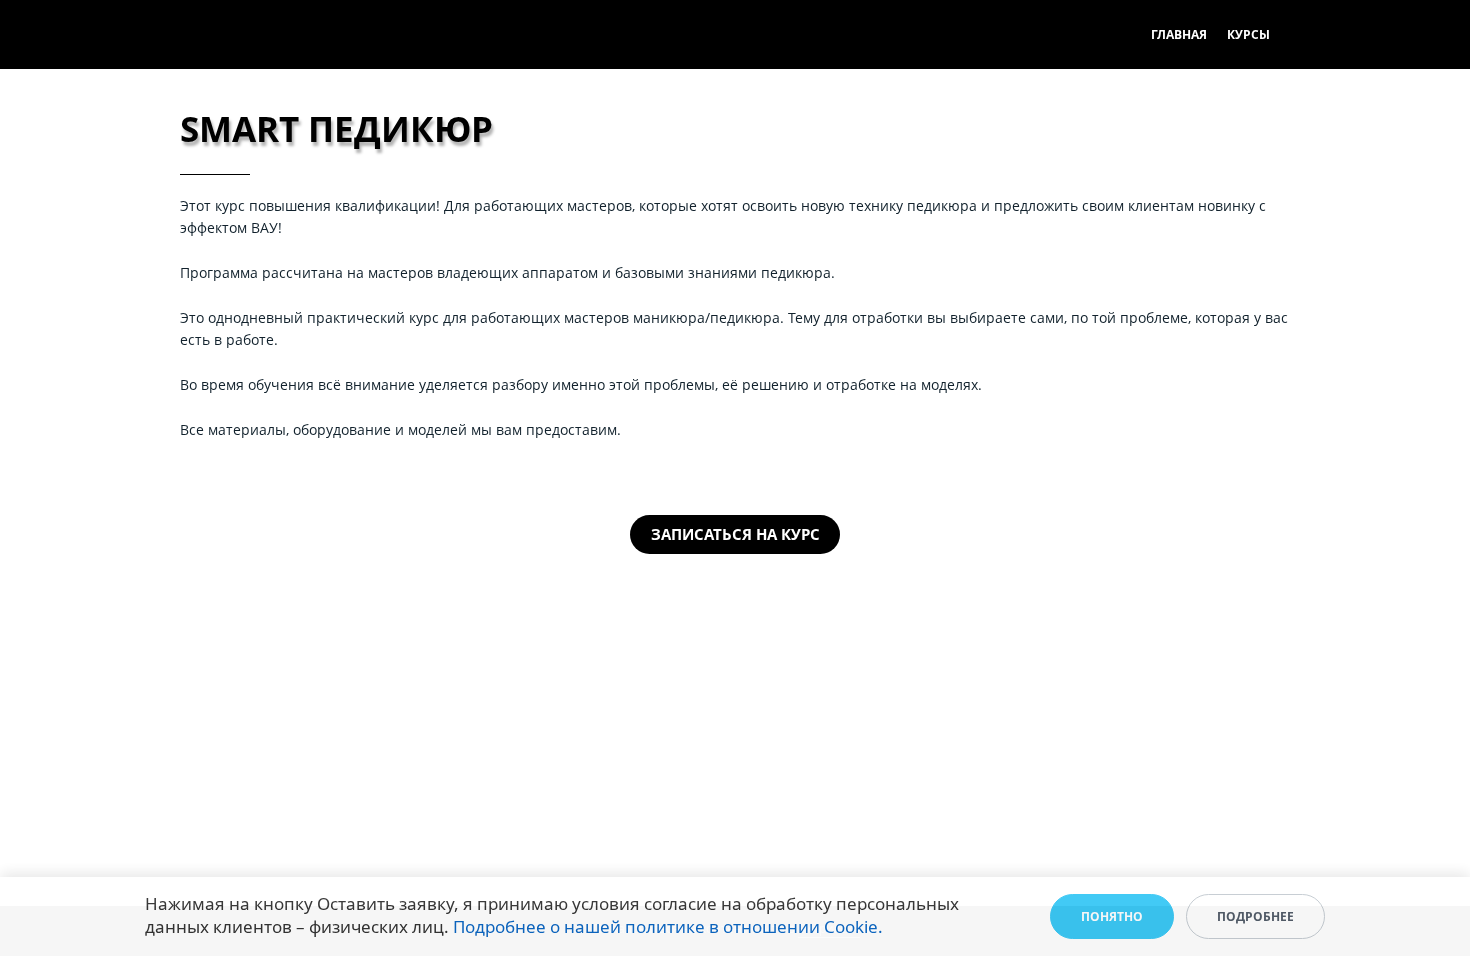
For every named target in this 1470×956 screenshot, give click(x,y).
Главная (1179, 34)
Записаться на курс (735, 534)
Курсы (1248, 34)
